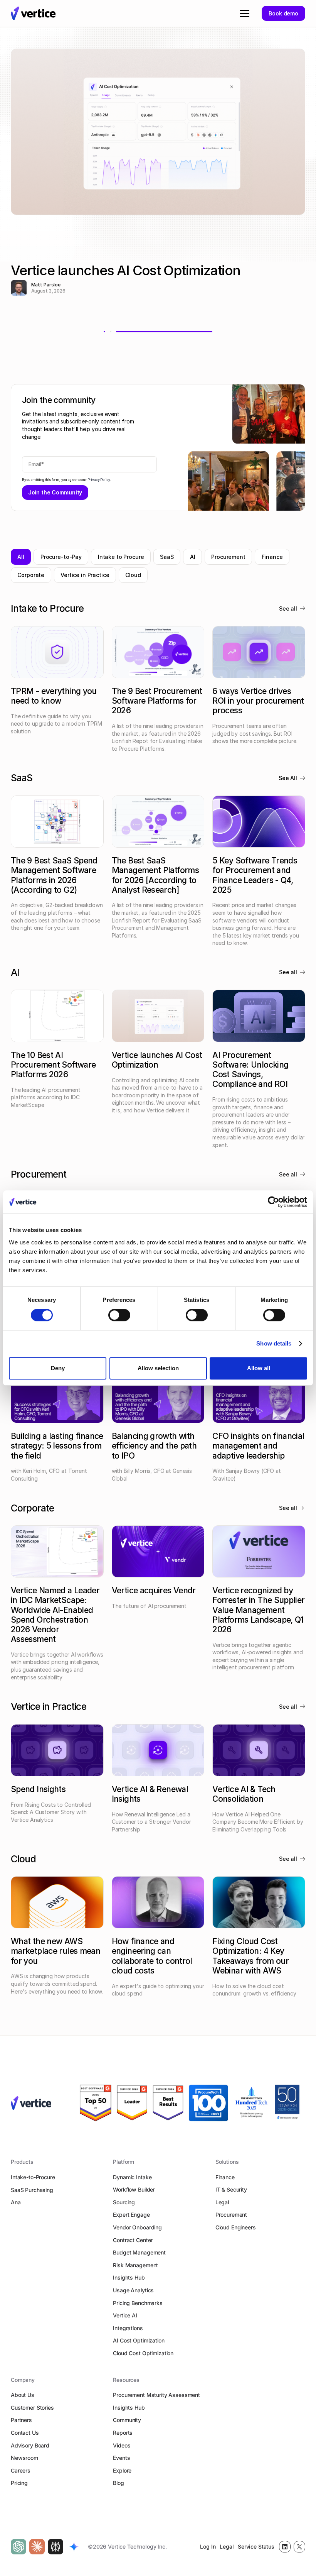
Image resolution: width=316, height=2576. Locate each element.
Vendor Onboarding (137, 2227)
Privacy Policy (99, 480)
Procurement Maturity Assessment (156, 2395)
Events (121, 2458)
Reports (123, 2433)
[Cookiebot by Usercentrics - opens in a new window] (273, 1202)
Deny (58, 1368)
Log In (208, 2546)
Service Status (256, 2546)
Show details (274, 1343)
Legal (222, 2202)
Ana (16, 2202)
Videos (122, 2445)
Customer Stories (32, 2408)
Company (23, 2380)
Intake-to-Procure (33, 2177)
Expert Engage (131, 2215)
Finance (225, 2177)
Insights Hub (129, 2277)
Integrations (128, 2328)
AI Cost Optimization (139, 2340)
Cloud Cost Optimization (143, 2353)
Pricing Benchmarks (138, 2303)
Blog (118, 2483)
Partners (21, 2420)
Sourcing (124, 2202)
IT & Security (231, 2189)
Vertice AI (125, 2315)
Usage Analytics (133, 2290)
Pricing (19, 2483)
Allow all (259, 1368)
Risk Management (135, 2265)
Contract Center (133, 2240)
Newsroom (24, 2458)
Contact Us (25, 2433)
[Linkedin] (285, 2547)
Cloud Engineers (236, 2227)
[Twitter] (299, 2547)
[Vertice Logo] (33, 13)
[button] (243, 14)
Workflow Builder (134, 2189)
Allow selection (158, 1368)
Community (127, 2420)
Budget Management (139, 2252)
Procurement (231, 2215)
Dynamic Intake (132, 2177)
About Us (23, 2395)
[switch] (119, 1315)
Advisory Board (30, 2445)
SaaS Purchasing (32, 2190)
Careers (21, 2470)
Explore (122, 2470)
